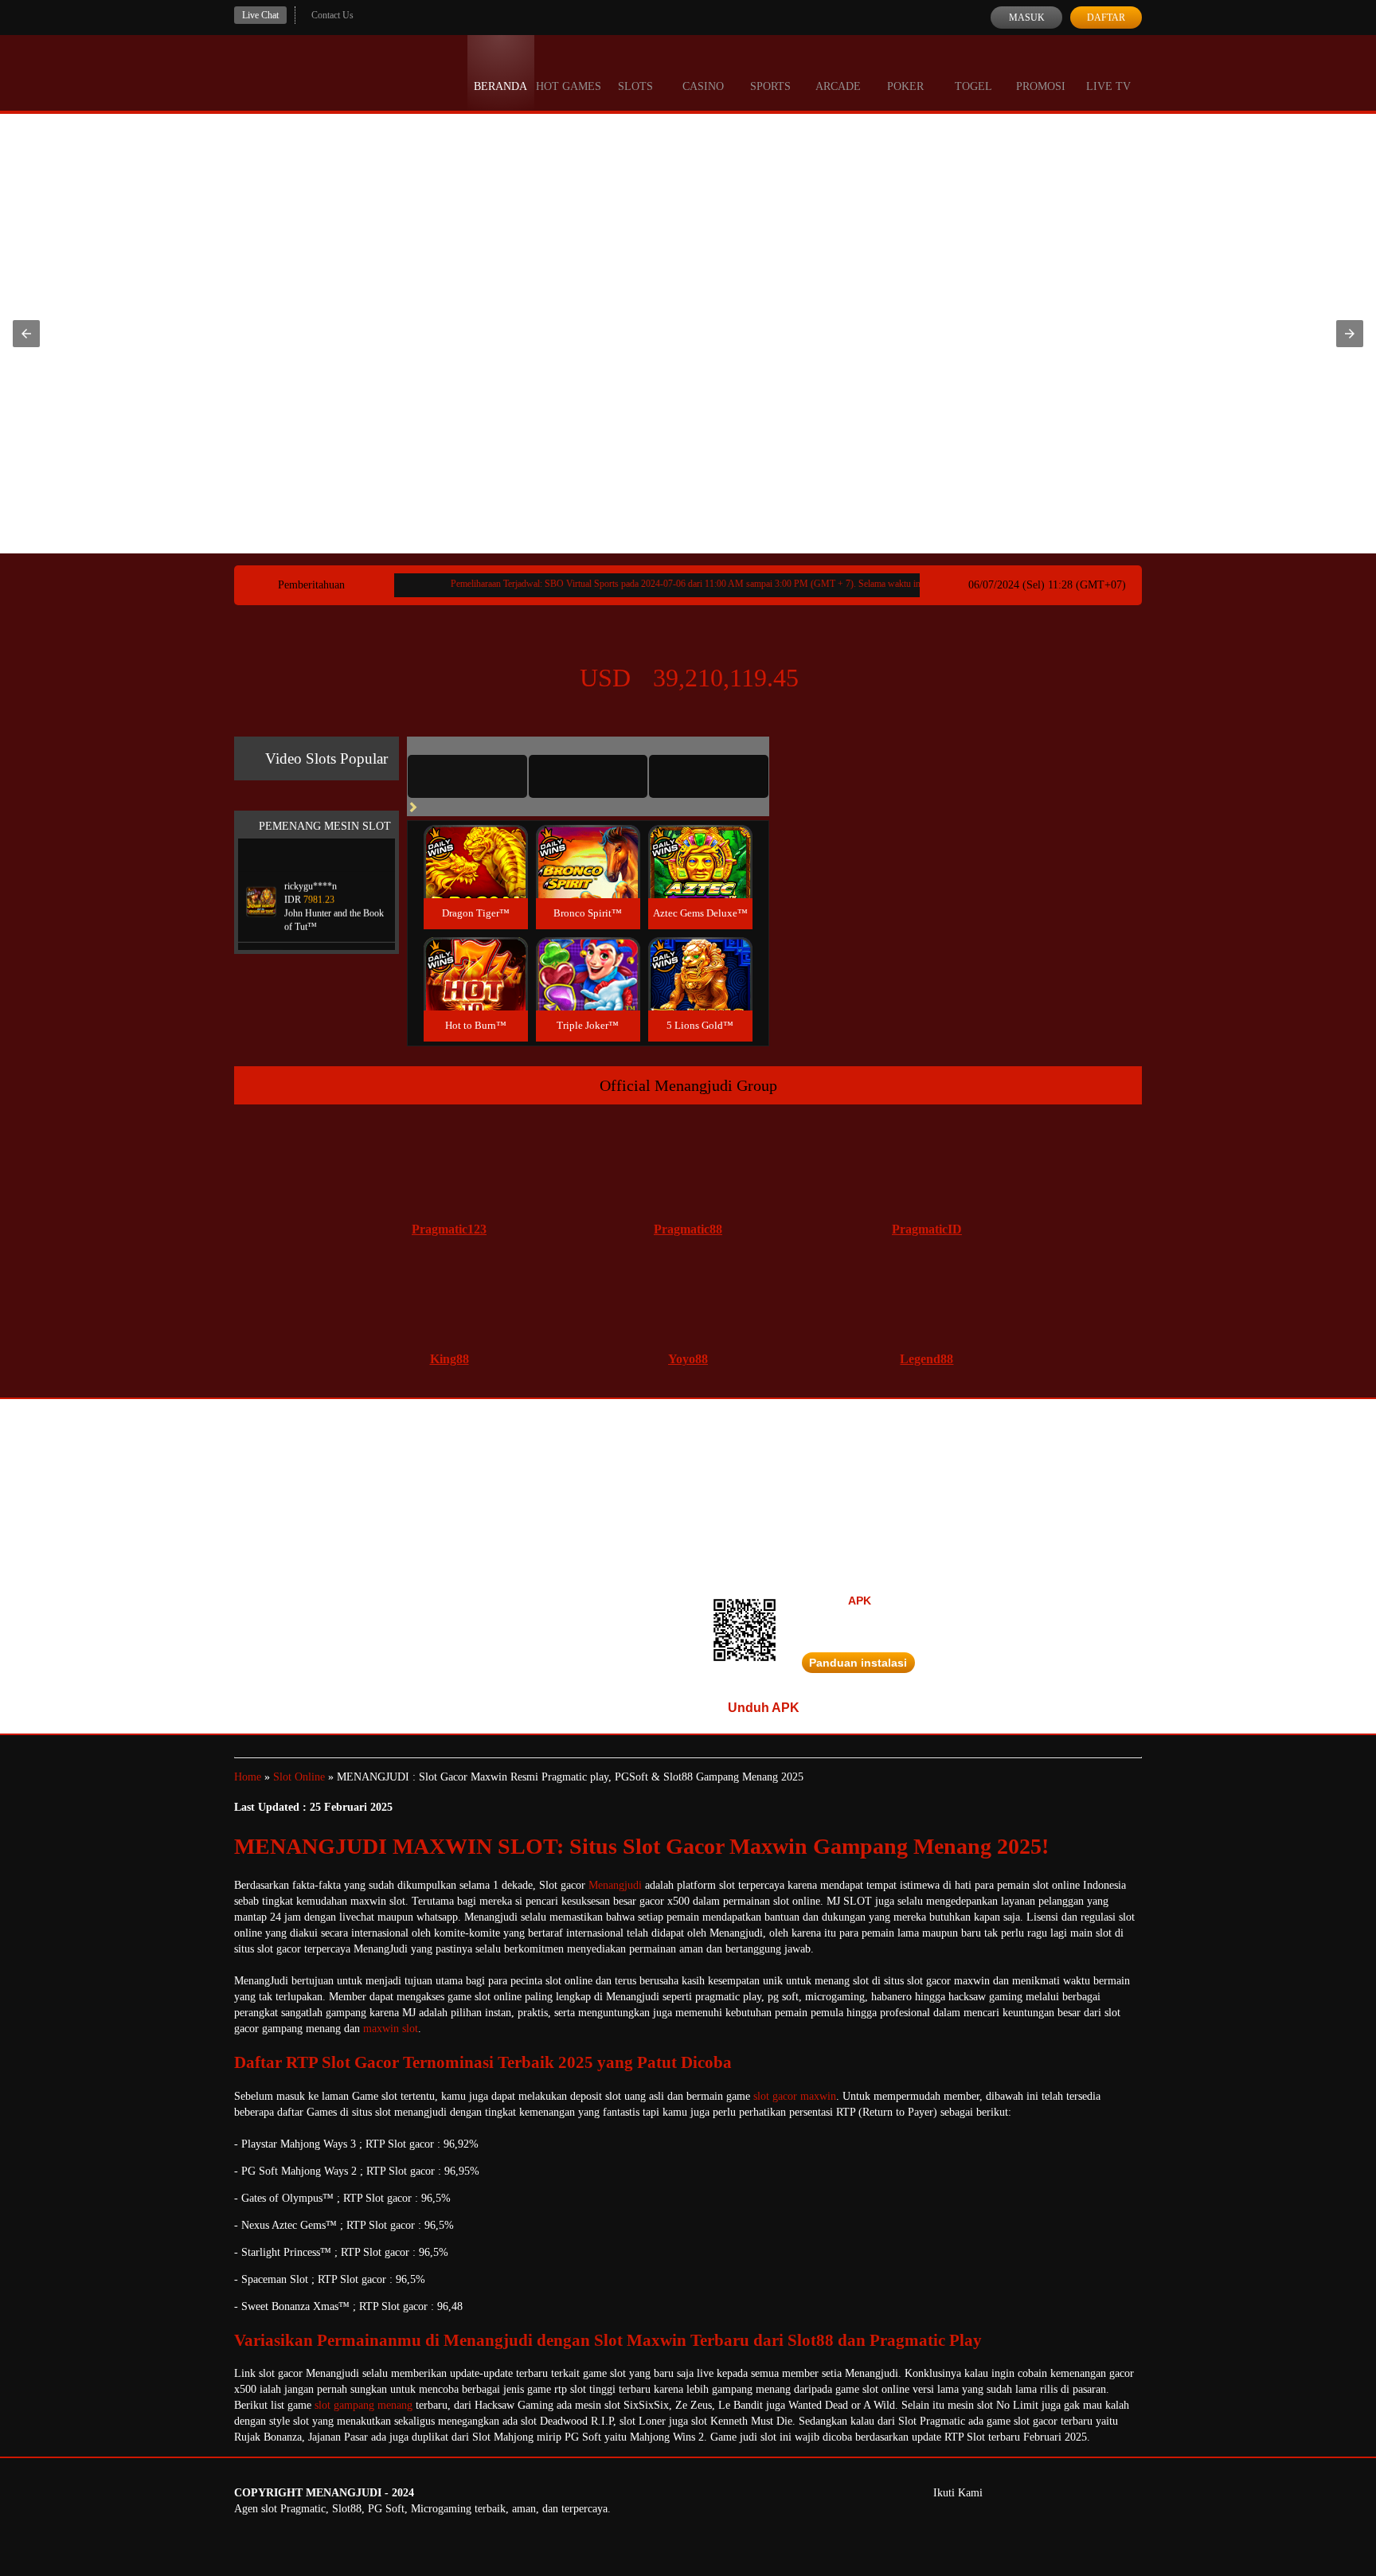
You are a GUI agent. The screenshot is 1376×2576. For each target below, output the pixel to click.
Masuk (1027, 18)
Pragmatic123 (449, 1229)
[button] (26, 334)
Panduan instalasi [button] (858, 1663)
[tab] (467, 776)
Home (248, 1777)
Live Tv (1108, 86)
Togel (973, 86)
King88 (450, 1359)
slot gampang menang (364, 2405)
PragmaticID (927, 1229)
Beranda (500, 86)
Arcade (838, 86)
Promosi (1041, 86)
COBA (475, 843)
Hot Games (569, 86)
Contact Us (332, 15)
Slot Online (299, 1777)
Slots (635, 86)
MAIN (476, 879)
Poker (905, 86)
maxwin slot (391, 2029)
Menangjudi (615, 1885)
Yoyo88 (688, 1359)
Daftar (1106, 18)
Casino (703, 86)
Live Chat (260, 15)
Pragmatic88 (688, 1229)
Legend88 (926, 1359)
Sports (770, 86)
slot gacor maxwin (795, 2096)
